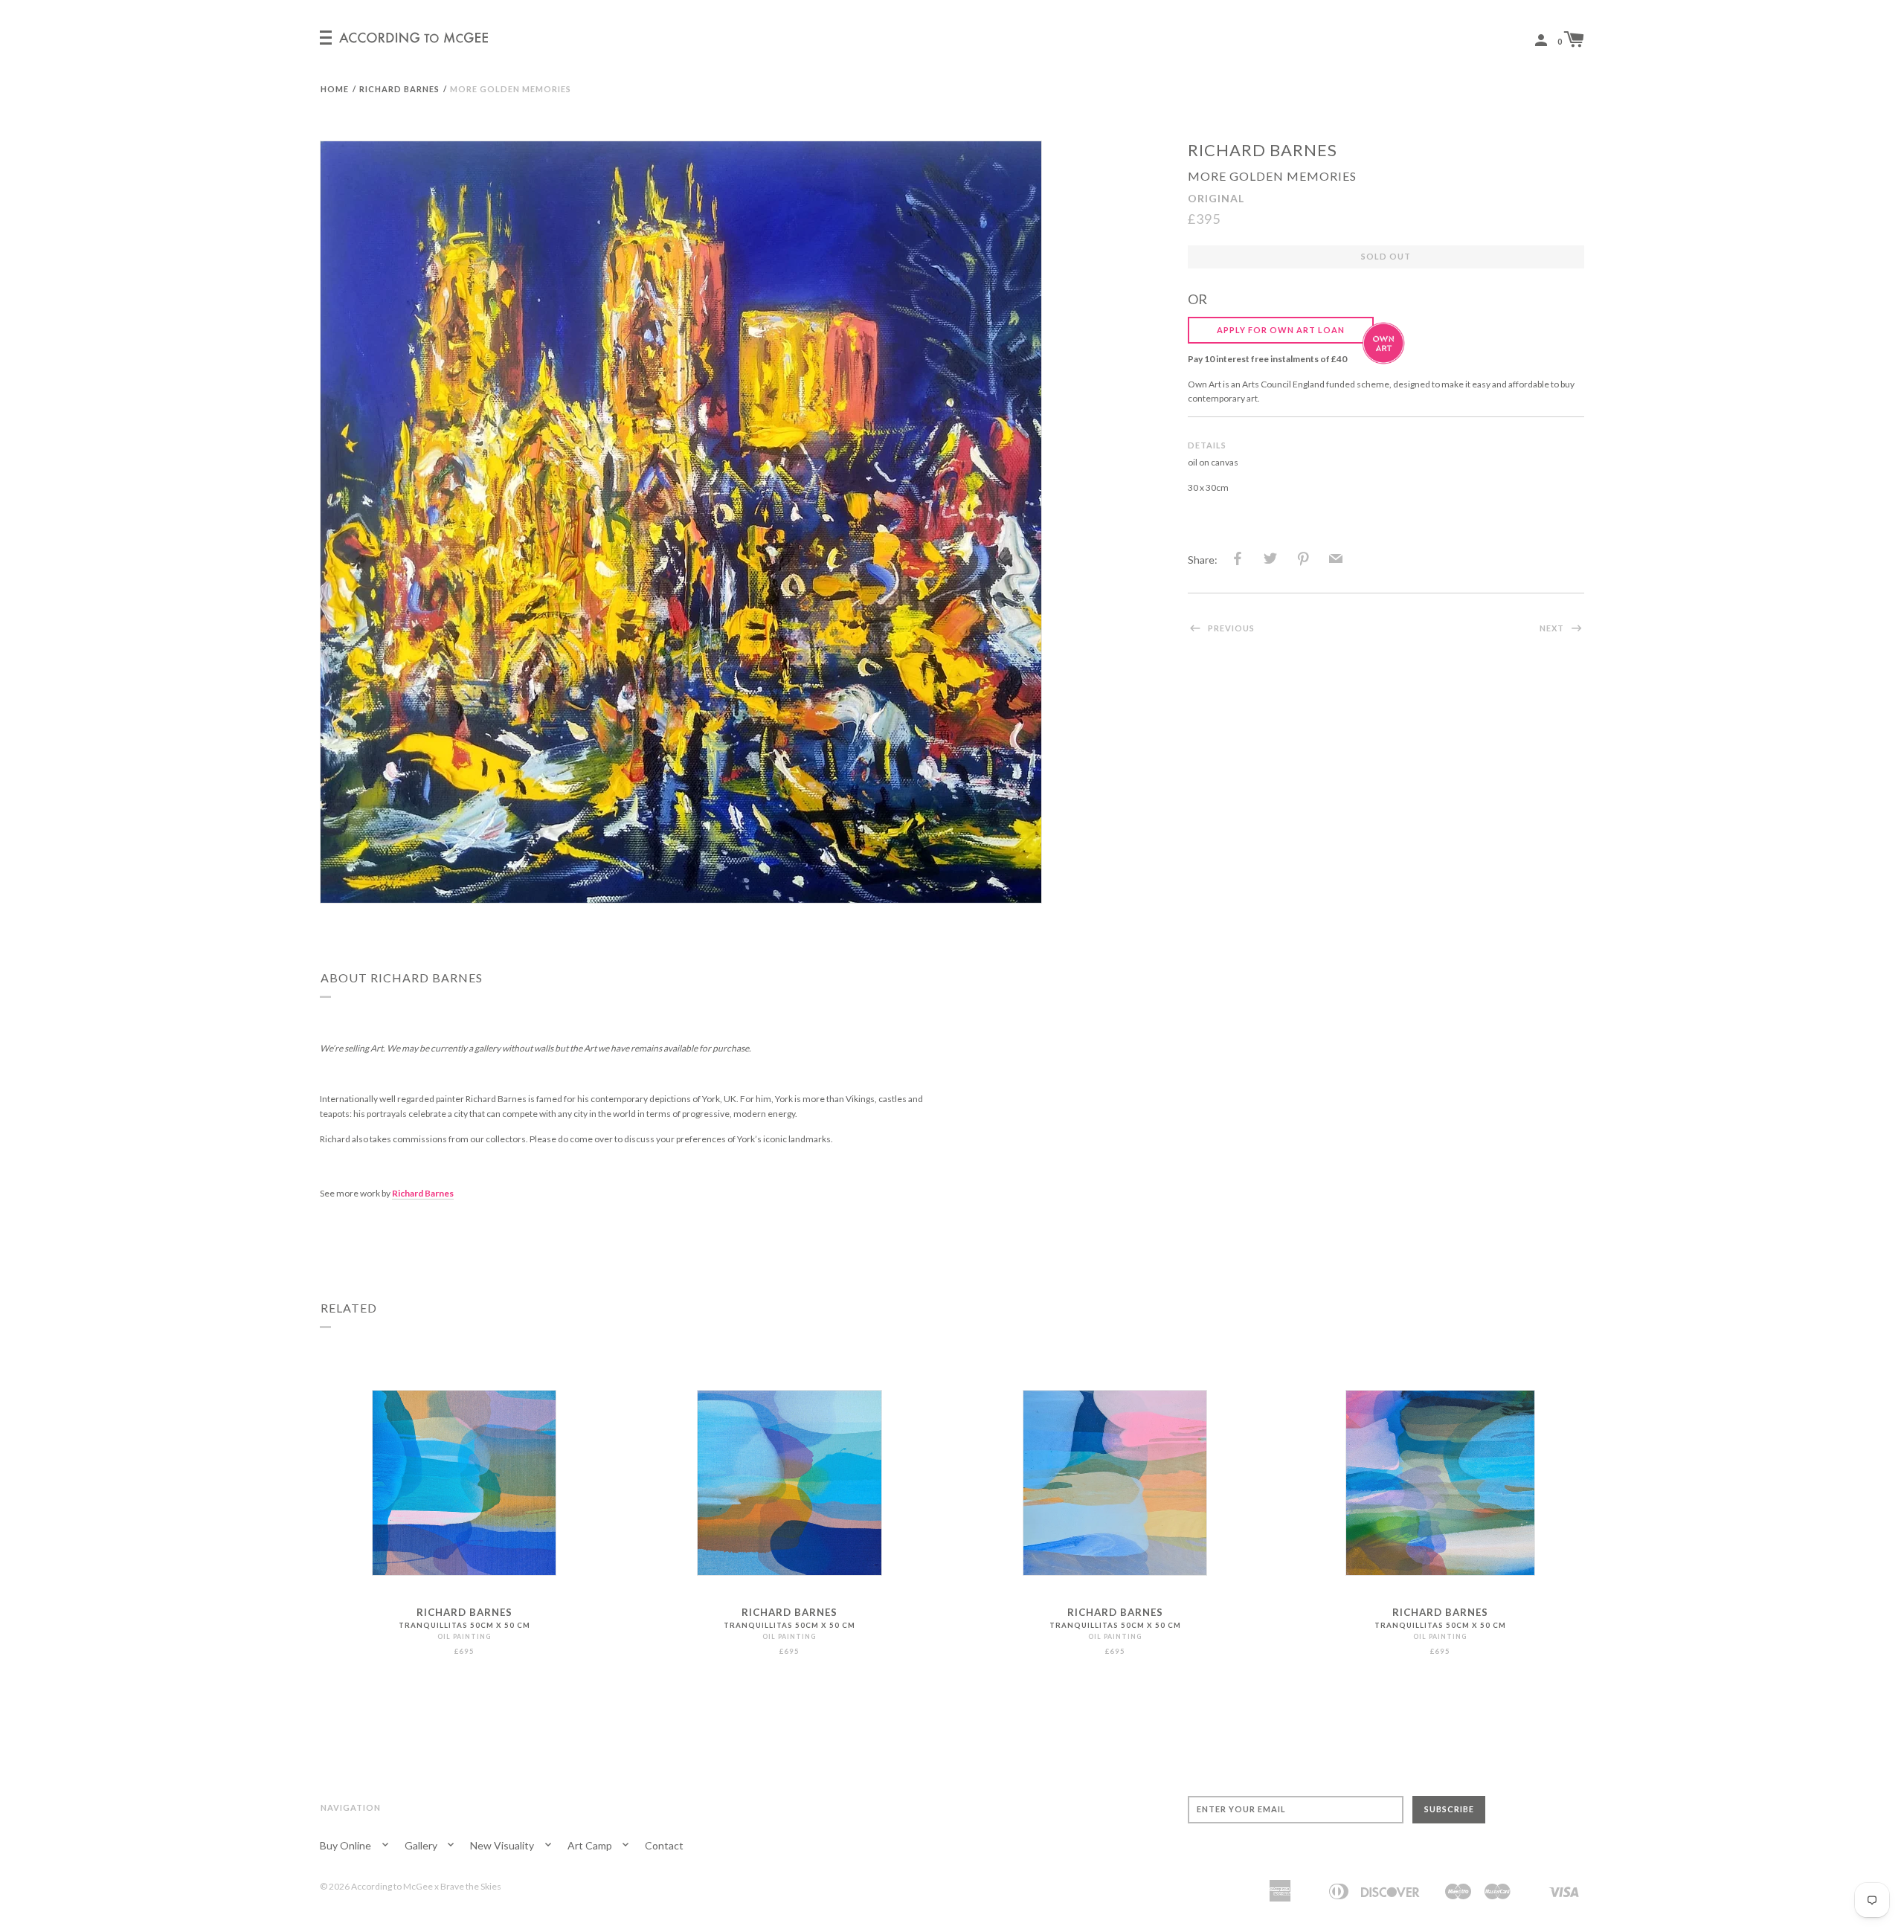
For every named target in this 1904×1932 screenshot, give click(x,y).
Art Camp (591, 1845)
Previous (1230, 628)
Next (1553, 628)
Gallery (422, 1845)
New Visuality (503, 1845)
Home (335, 89)
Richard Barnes (399, 89)
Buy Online (347, 1845)
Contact (664, 1845)
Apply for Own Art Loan (1281, 330)
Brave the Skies (471, 1886)
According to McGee (392, 1886)
